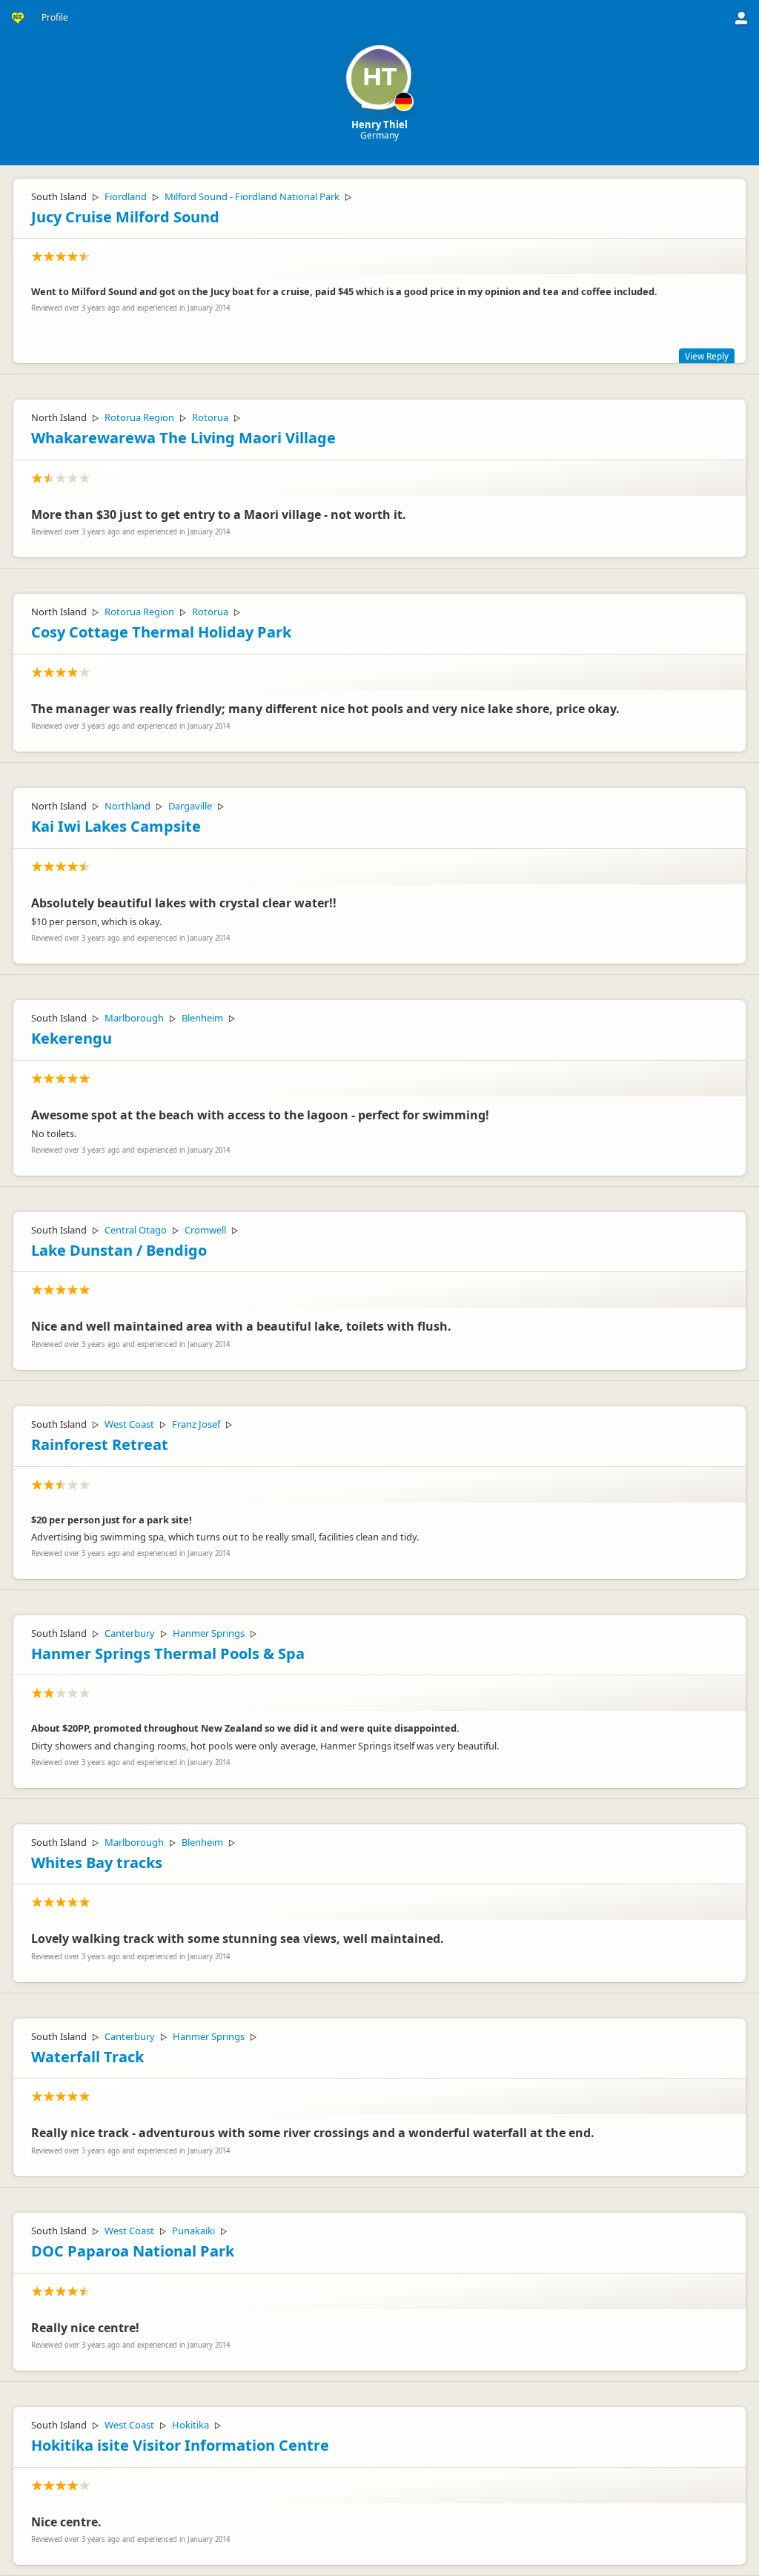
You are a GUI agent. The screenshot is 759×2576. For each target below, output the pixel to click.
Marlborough (134, 1018)
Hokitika (190, 2425)
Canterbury (130, 1633)
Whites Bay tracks (97, 1863)
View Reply (707, 356)
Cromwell (205, 1230)
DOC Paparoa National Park (133, 2251)
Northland (127, 806)
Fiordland (126, 196)
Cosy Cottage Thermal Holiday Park (161, 632)
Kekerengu (72, 1038)
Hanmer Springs (209, 1633)
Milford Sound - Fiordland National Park (252, 196)
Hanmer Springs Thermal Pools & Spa (168, 1653)
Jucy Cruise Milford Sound (125, 217)
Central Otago (136, 1230)
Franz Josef (196, 1424)
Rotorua (210, 417)
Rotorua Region (139, 417)
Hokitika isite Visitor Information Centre (180, 2445)
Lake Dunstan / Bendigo (119, 1250)
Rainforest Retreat (100, 1444)
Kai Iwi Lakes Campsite (116, 826)
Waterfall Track (87, 2057)
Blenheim (202, 1018)
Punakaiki (193, 2231)
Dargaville (190, 806)
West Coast (129, 1424)
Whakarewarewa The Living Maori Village (183, 438)
